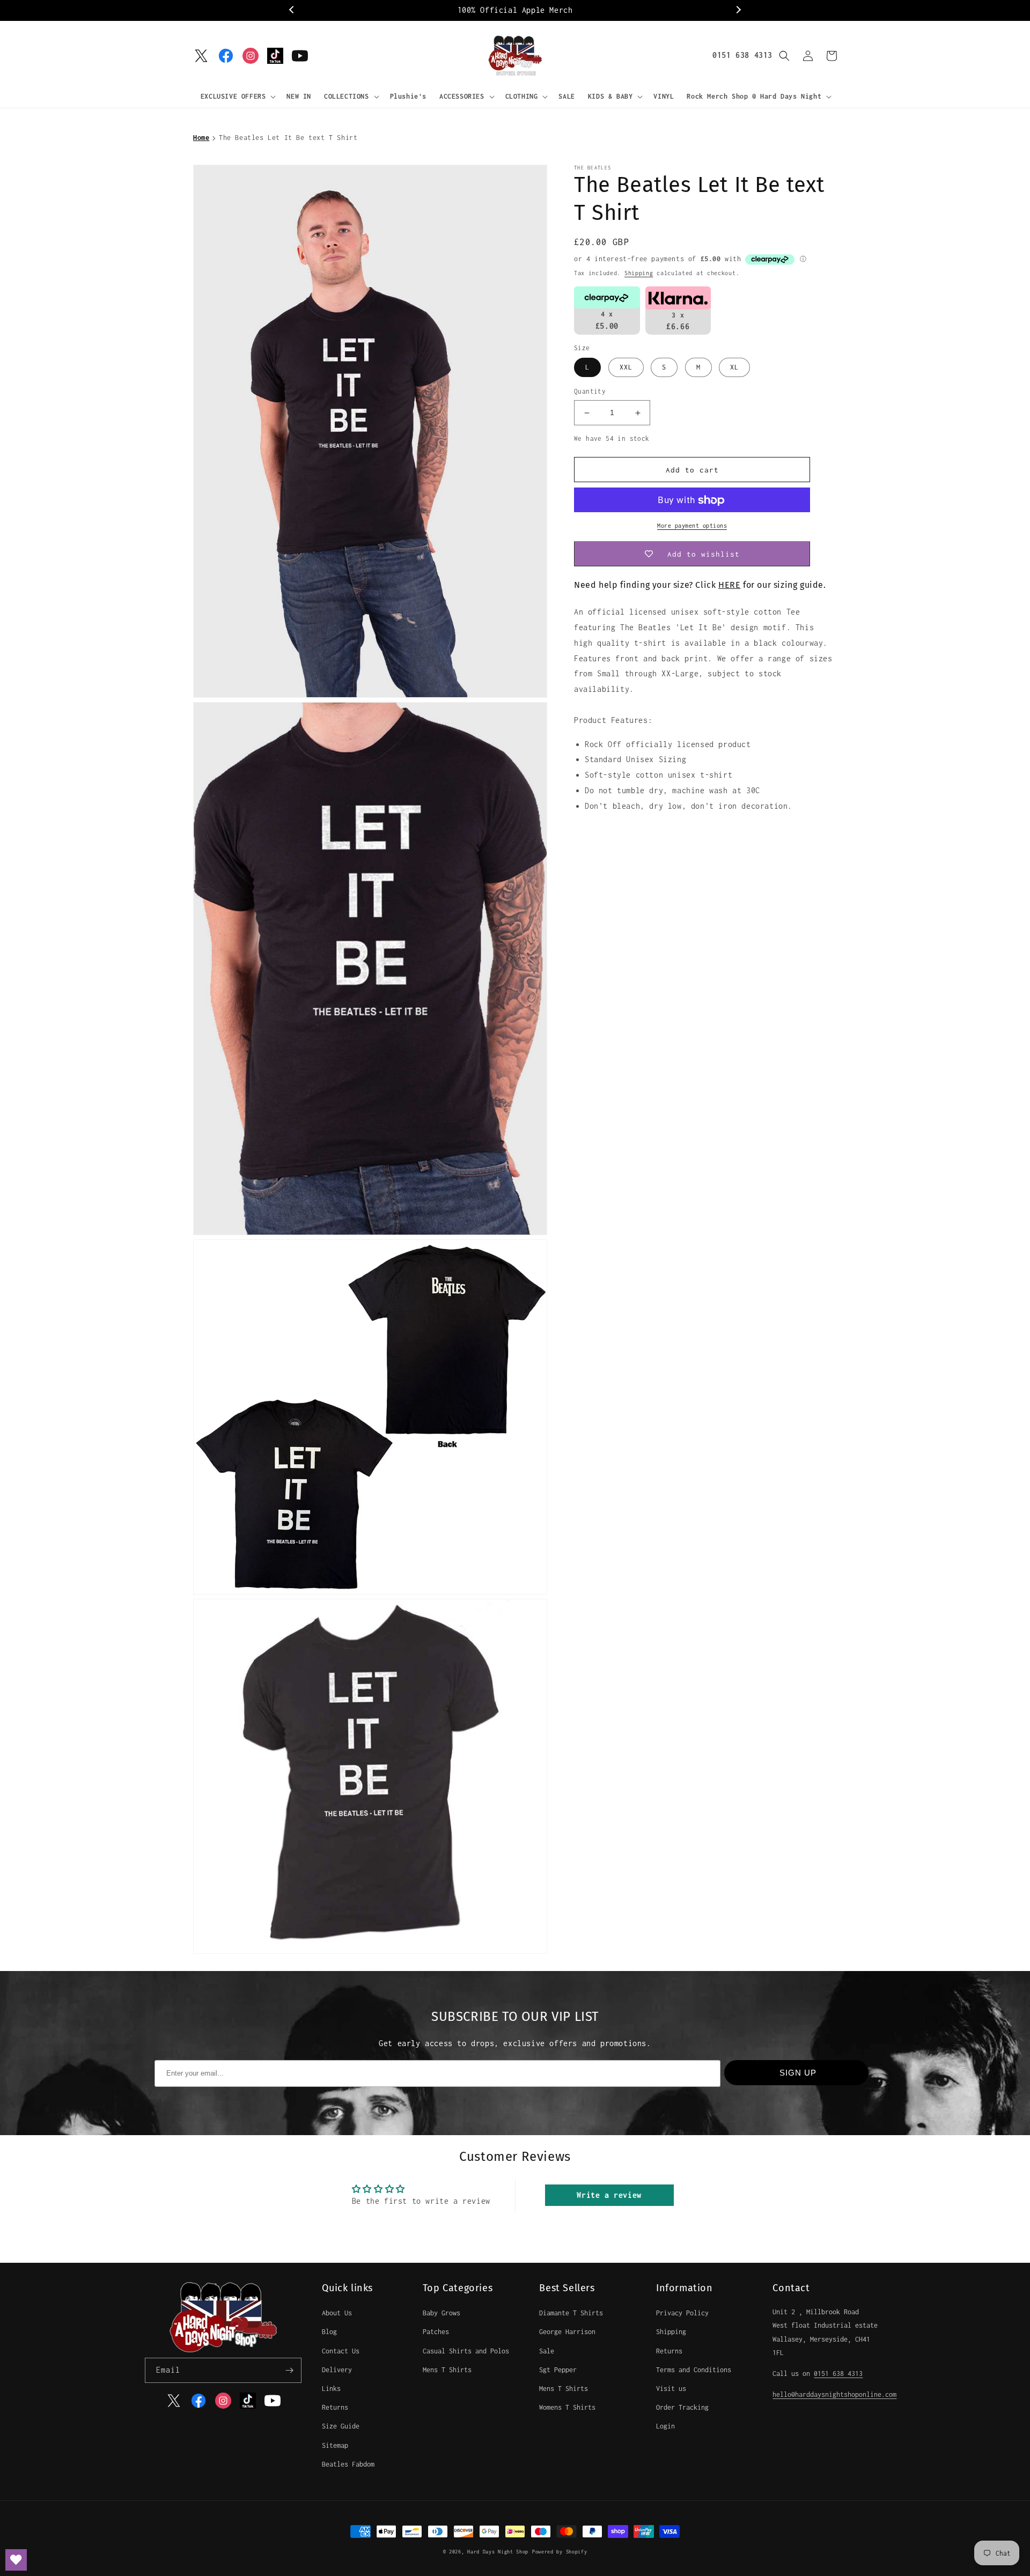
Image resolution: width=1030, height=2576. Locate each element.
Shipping (639, 273)
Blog (329, 2332)
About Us (337, 2313)
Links (331, 2389)
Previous (292, 10)
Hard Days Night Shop (498, 2552)
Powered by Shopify (560, 2552)
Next (738, 10)
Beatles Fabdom (348, 2464)
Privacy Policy (682, 2313)
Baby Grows (442, 2313)
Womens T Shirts (567, 2407)
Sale (547, 2351)
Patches (436, 2332)
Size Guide (341, 2426)
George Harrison (567, 2332)
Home (201, 138)
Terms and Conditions (694, 2370)
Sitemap (335, 2445)
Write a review (609, 2195)
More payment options (692, 526)
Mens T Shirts (447, 2370)
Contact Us (341, 2351)
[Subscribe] (289, 2370)
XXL (626, 368)
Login (665, 2426)
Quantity (590, 392)
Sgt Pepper (558, 2370)
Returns (335, 2407)
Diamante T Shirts (571, 2313)
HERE (729, 585)
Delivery (337, 2370)
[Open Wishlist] (16, 2560)
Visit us (671, 2389)
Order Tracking (682, 2407)
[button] (237, 97)
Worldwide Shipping (537, 10)
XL (734, 368)
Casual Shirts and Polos (466, 2351)
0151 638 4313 (742, 55)
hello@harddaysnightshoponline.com (834, 2394)
